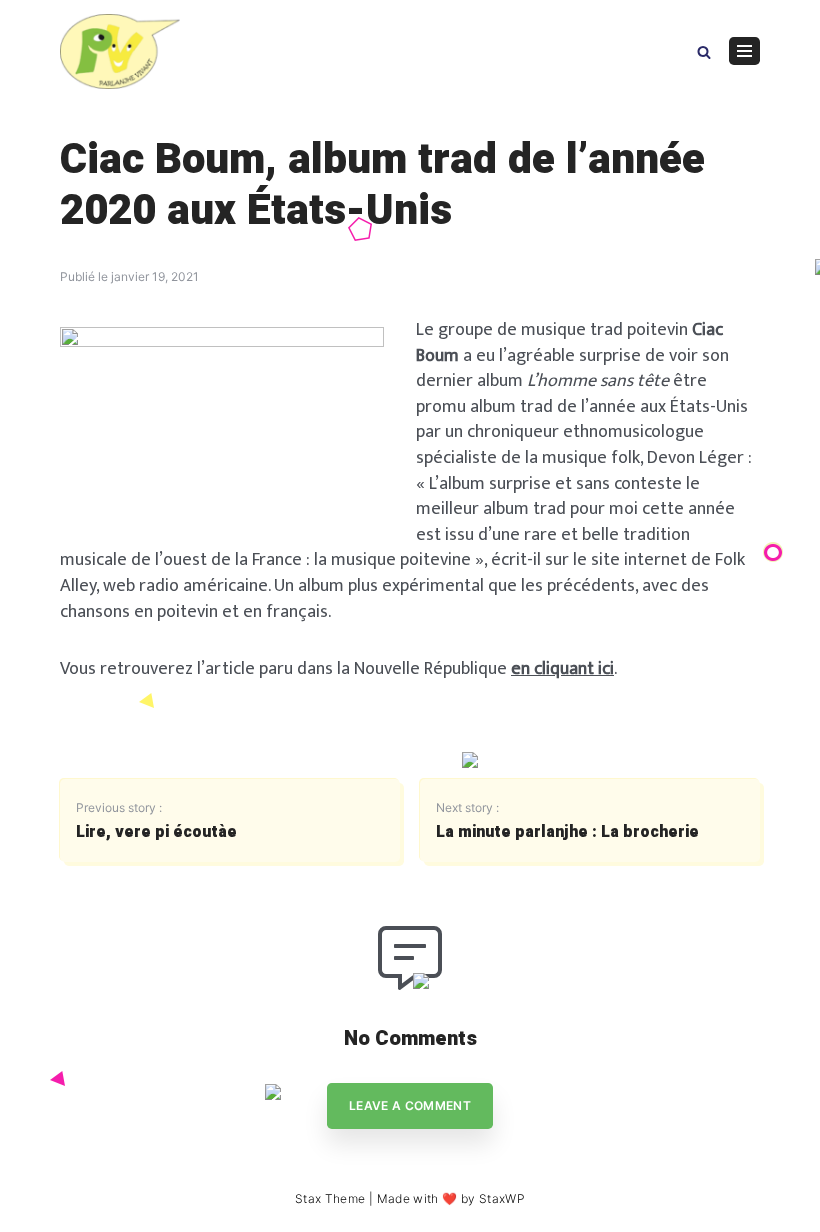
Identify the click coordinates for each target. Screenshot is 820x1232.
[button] (704, 50)
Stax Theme (330, 1198)
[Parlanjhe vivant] (120, 51)
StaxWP (502, 1198)
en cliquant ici (562, 669)
